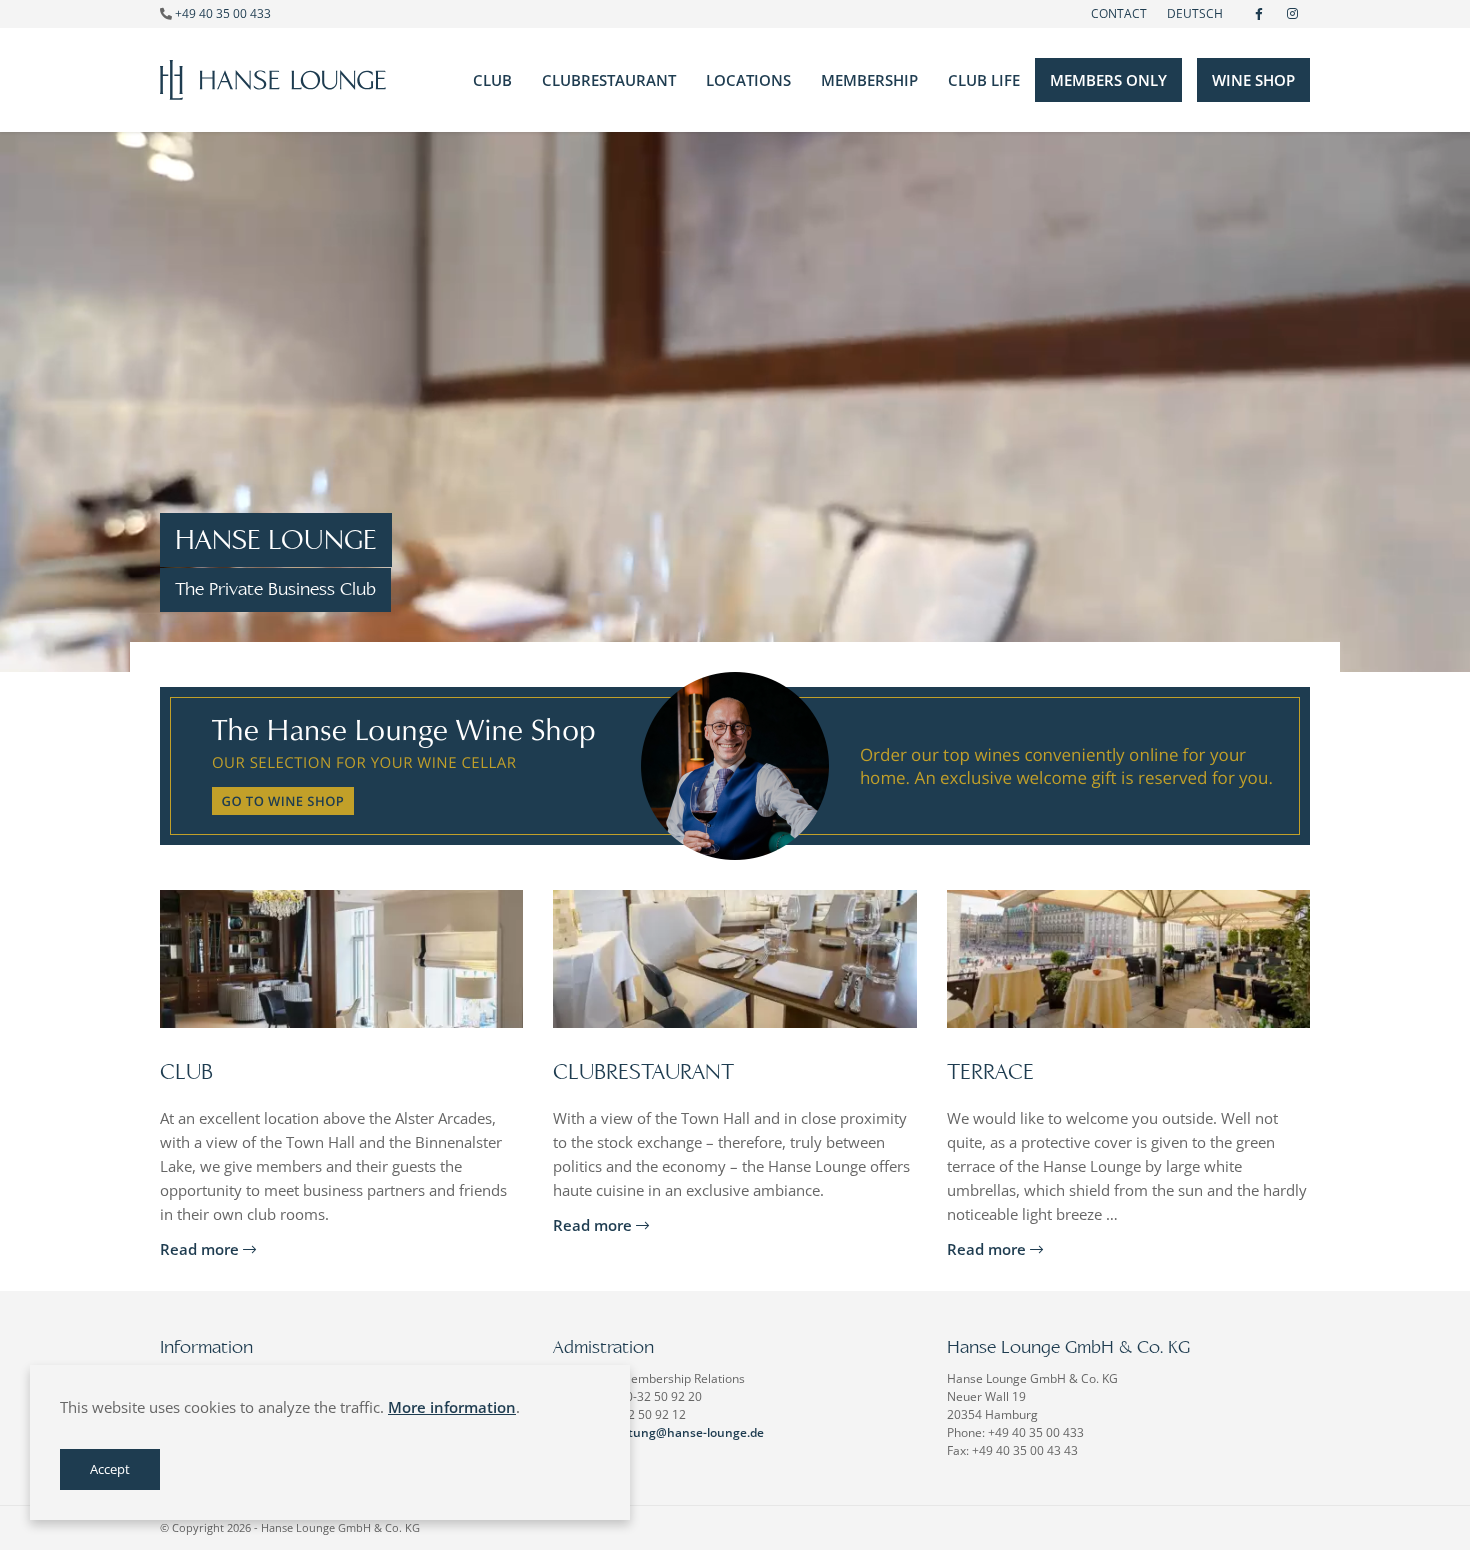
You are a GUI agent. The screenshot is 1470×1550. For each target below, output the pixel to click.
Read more (201, 1249)
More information (452, 1407)
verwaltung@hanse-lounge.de (677, 1432)
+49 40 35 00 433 (223, 13)
